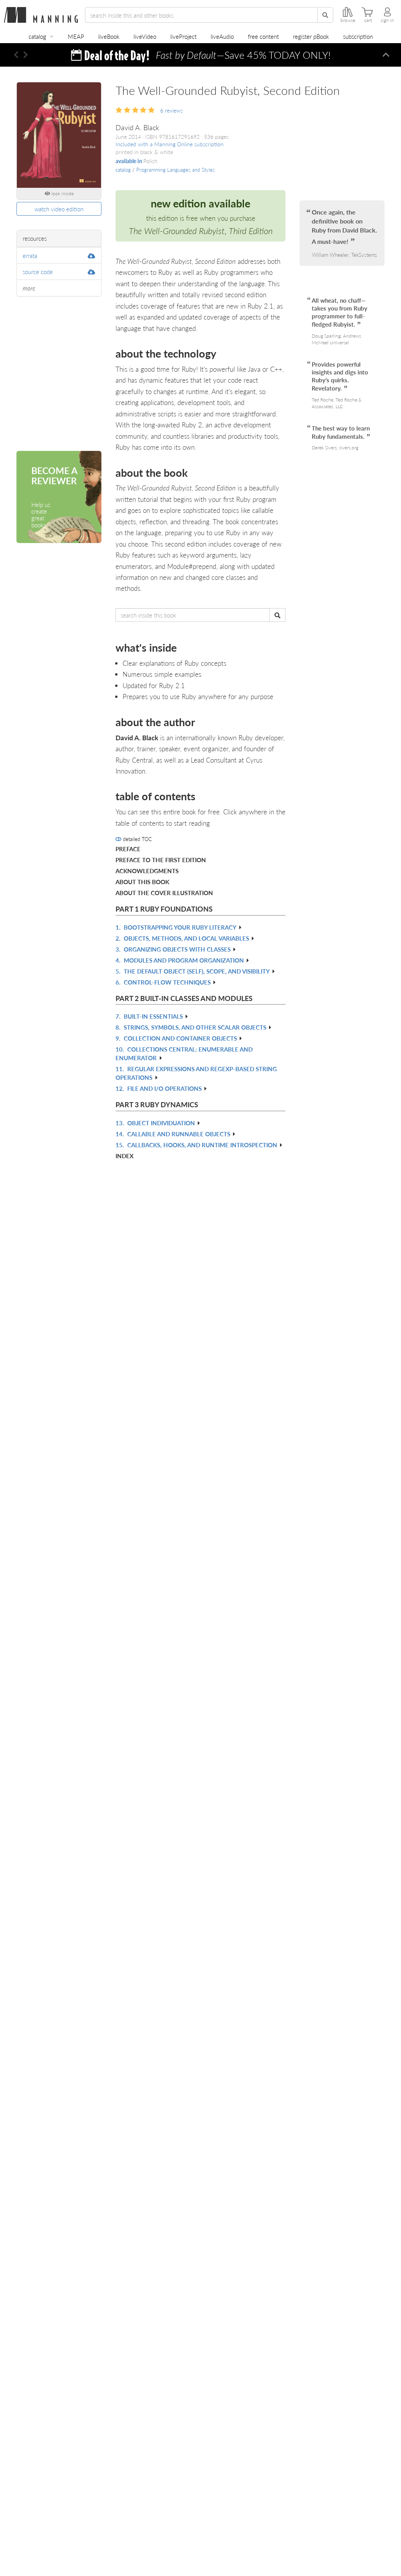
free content (263, 36)
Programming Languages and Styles (176, 170)
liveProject (183, 36)
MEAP (76, 36)
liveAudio (222, 36)
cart (368, 20)
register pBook (311, 36)
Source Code (38, 272)
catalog (37, 36)
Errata (30, 255)
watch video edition (59, 209)
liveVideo (145, 36)
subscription (358, 36)
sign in (387, 20)
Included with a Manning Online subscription (170, 144)
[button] (16, 55)
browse (348, 20)
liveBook (109, 36)
